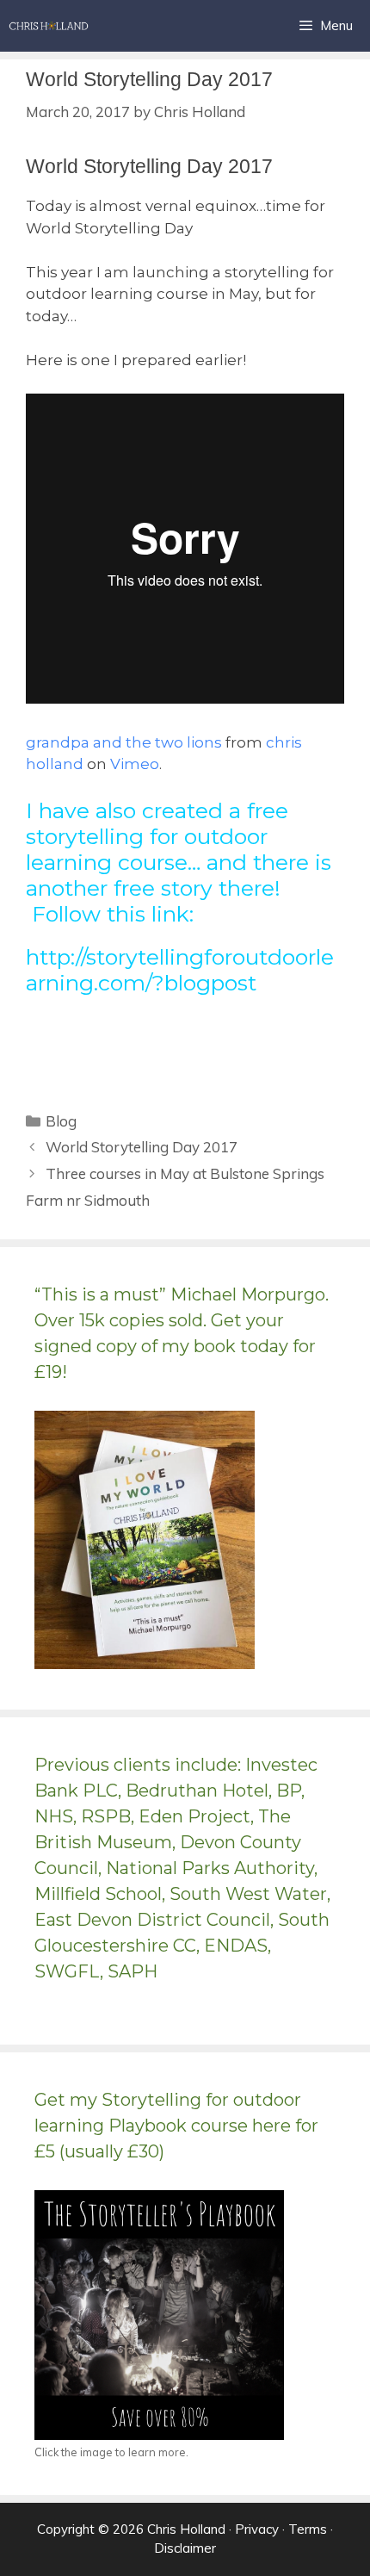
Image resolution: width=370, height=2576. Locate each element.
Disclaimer (185, 2548)
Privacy (257, 2529)
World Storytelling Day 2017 (142, 1147)
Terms (308, 2529)
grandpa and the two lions (124, 742)
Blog (61, 1121)
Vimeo (135, 764)
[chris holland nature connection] (49, 26)
